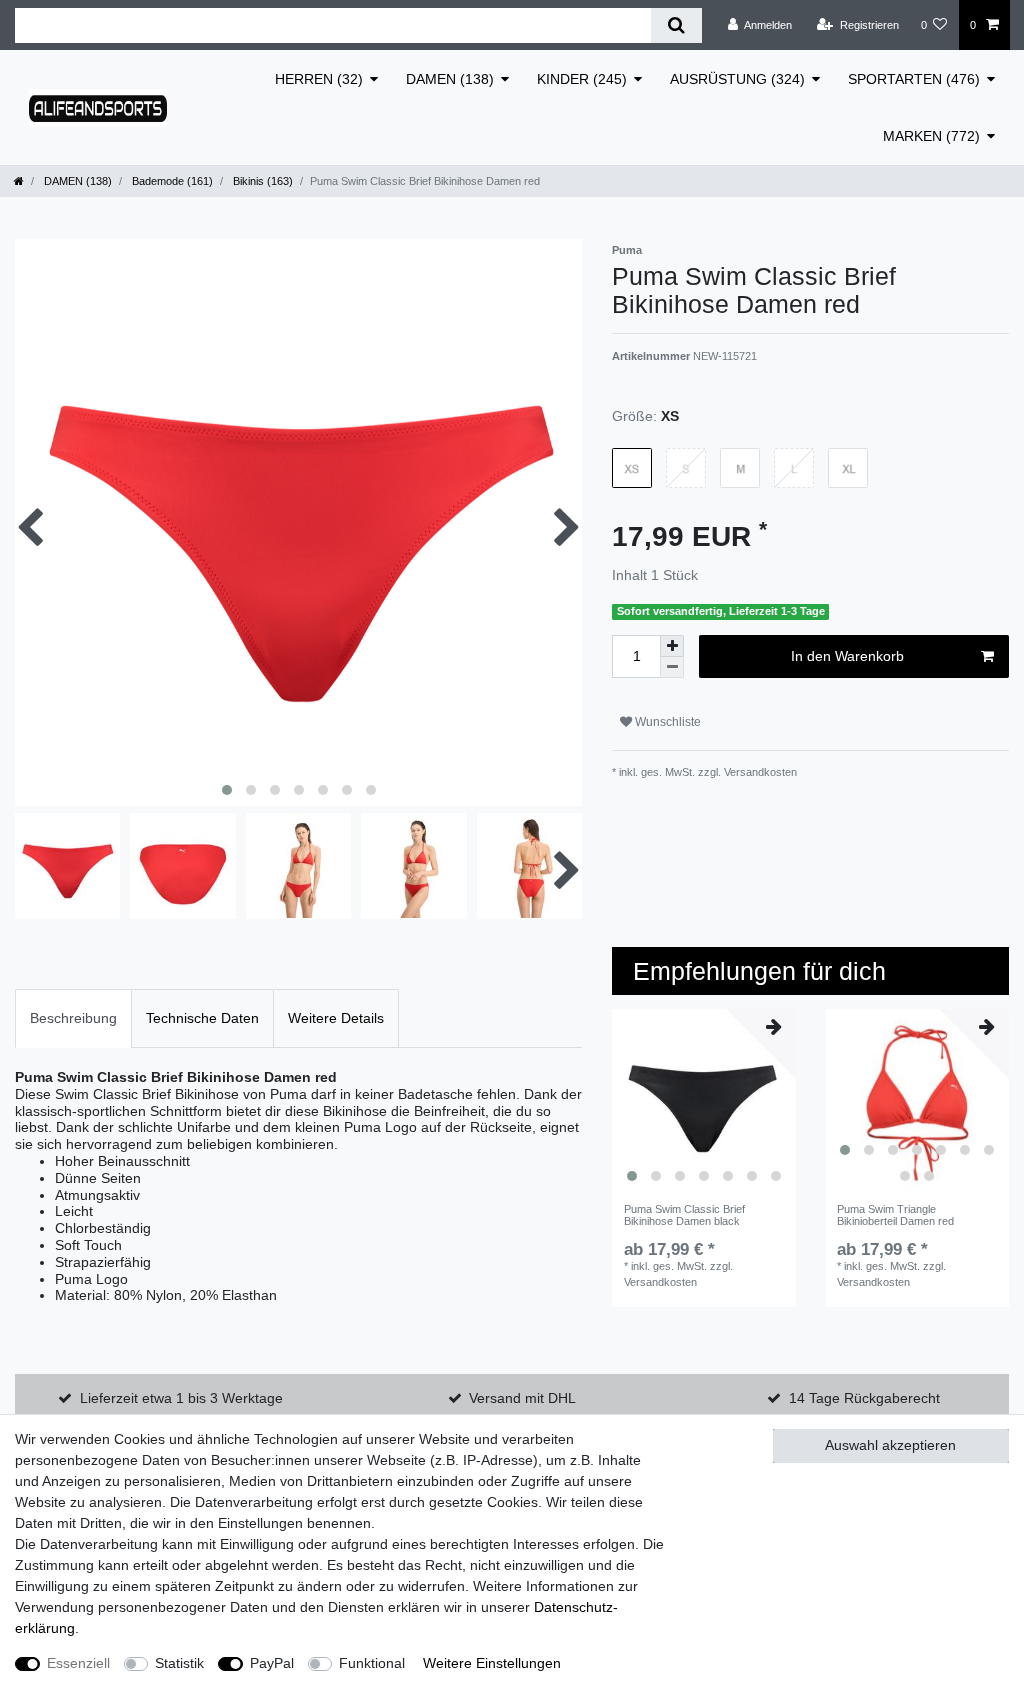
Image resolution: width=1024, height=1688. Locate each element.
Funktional (372, 1663)
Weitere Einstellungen (492, 1663)
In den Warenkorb (847, 656)
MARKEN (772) (931, 136)
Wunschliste (666, 722)
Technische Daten (202, 1018)
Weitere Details (336, 1018)
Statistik (179, 1663)
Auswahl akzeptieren (890, 1445)
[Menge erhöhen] (672, 646)
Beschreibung (73, 1018)
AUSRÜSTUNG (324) (737, 79)
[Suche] (676, 25)
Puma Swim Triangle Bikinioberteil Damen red (895, 1215)
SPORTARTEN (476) (914, 79)
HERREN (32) (319, 79)
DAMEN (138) (450, 79)
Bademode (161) (171, 181)
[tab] (73, 1018)
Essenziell (78, 1663)
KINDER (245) (582, 79)
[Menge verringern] (672, 667)
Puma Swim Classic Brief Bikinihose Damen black (684, 1215)
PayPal (272, 1663)
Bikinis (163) (261, 181)
